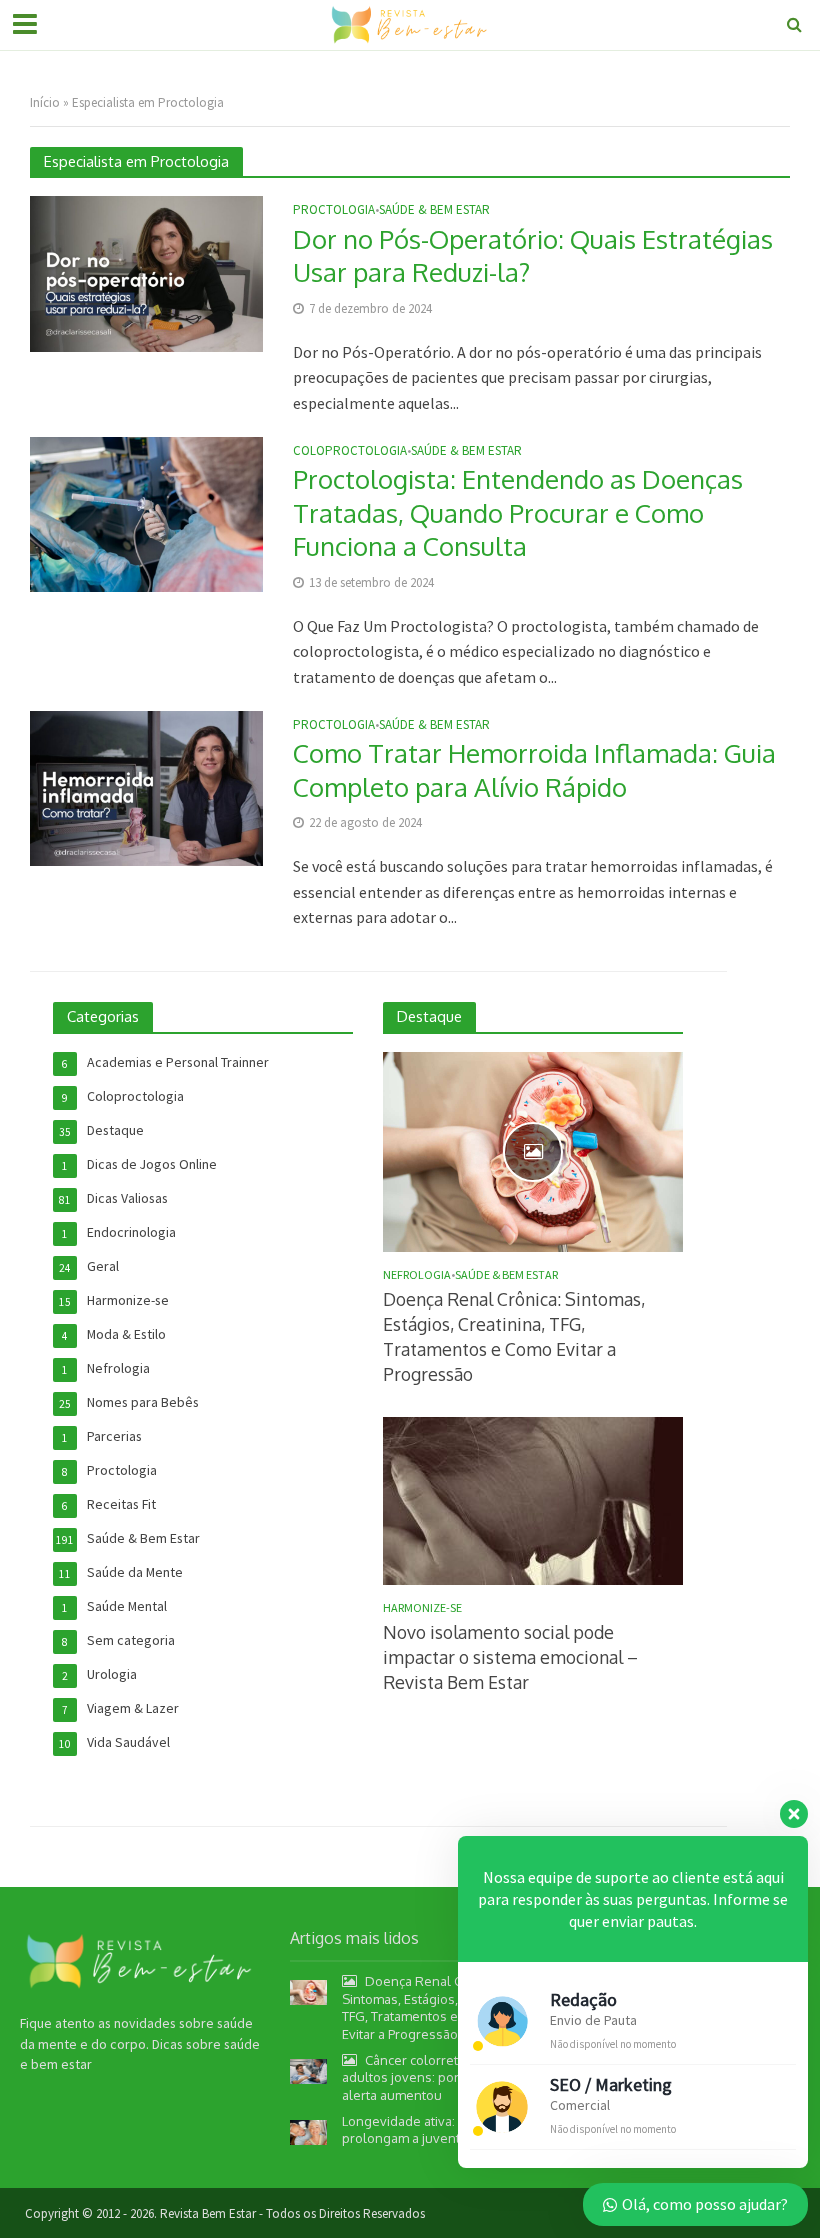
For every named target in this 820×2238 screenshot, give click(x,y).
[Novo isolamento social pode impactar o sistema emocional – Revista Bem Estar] (533, 1500)
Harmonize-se (422, 1608)
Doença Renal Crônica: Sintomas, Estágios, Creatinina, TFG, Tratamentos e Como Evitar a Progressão (514, 1336)
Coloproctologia (350, 451)
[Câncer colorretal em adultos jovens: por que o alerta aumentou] (308, 2070)
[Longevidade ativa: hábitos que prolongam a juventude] (308, 2130)
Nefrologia (417, 1275)
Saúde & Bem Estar (434, 210)
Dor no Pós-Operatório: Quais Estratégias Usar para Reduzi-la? (533, 255)
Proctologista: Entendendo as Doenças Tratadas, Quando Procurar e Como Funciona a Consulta (518, 512)
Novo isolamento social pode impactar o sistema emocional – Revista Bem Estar (510, 1657)
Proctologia (334, 210)
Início (45, 102)
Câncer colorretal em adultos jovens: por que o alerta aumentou (419, 2077)
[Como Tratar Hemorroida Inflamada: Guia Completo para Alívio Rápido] (146, 786)
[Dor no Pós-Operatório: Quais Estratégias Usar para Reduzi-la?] (146, 272)
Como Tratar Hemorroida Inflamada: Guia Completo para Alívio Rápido (534, 769)
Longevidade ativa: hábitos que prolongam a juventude (435, 2130)
